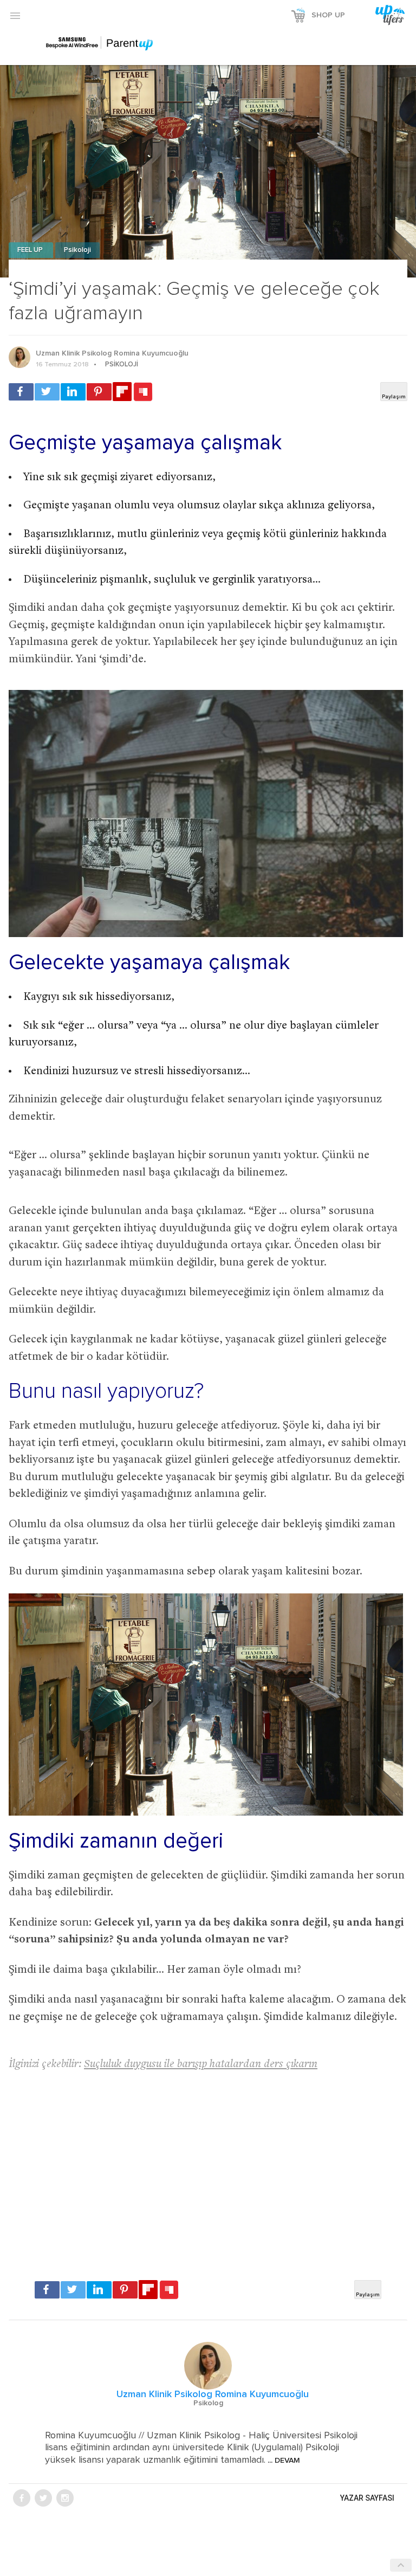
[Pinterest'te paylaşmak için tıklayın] (99, 392)
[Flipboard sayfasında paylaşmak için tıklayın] (122, 392)
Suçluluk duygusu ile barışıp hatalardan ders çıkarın (201, 2065)
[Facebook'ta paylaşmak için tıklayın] (21, 392)
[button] (15, 15)
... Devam (283, 2461)
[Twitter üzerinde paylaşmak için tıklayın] (47, 392)
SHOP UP (328, 15)
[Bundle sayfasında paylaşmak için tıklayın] (143, 392)
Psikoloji (77, 250)
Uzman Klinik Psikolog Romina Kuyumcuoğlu (112, 353)
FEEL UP (31, 250)
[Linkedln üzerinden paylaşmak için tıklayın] (73, 392)
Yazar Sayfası (367, 2498)
